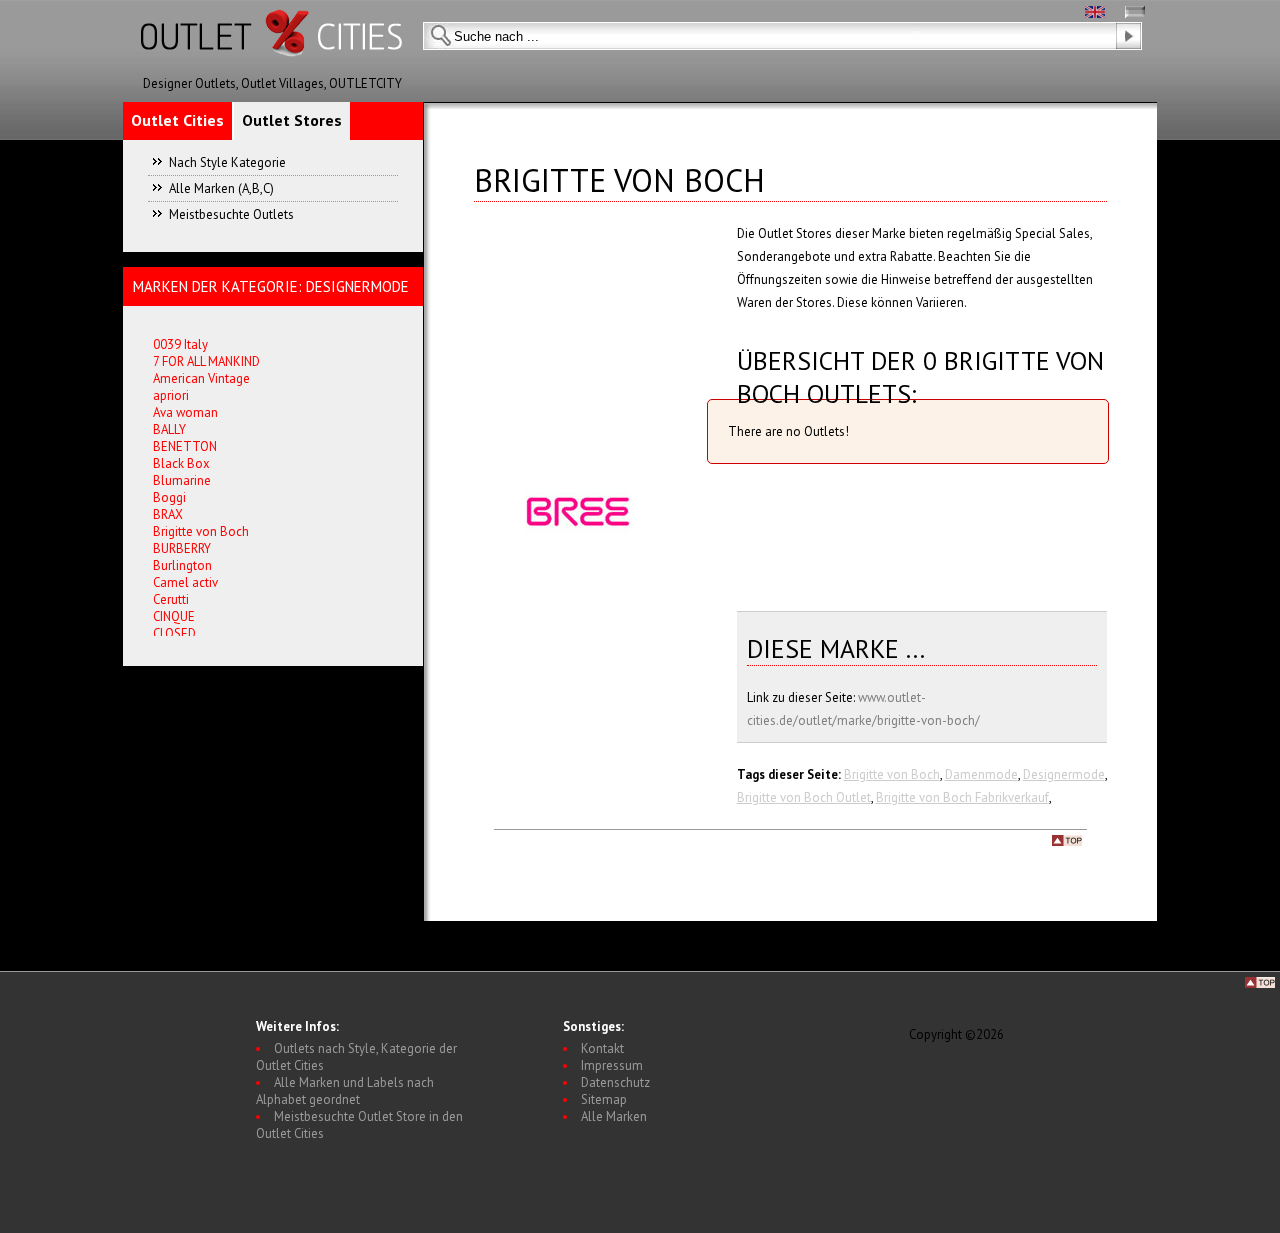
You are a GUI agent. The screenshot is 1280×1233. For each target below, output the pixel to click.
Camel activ (185, 582)
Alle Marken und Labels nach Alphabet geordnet (345, 1091)
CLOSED (174, 633)
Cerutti (171, 599)
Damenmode (981, 774)
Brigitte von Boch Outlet (804, 797)
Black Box (181, 463)
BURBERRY (182, 548)
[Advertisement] (849, 534)
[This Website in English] (1095, 13)
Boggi (169, 497)
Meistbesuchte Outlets (231, 214)
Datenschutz (615, 1082)
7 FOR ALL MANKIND (206, 361)
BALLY (169, 429)
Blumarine (182, 480)
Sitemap (604, 1099)
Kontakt (602, 1048)
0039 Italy (180, 344)
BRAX (168, 514)
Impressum (612, 1065)
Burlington (182, 565)
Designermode (1064, 774)
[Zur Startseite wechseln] (273, 70)
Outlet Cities (177, 120)
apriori (171, 395)
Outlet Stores (292, 120)
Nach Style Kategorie (227, 162)
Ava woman (185, 412)
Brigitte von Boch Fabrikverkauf (962, 797)
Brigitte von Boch (892, 774)
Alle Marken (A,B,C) (221, 188)
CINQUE (174, 616)
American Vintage (201, 378)
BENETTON (185, 446)
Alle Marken (614, 1116)
